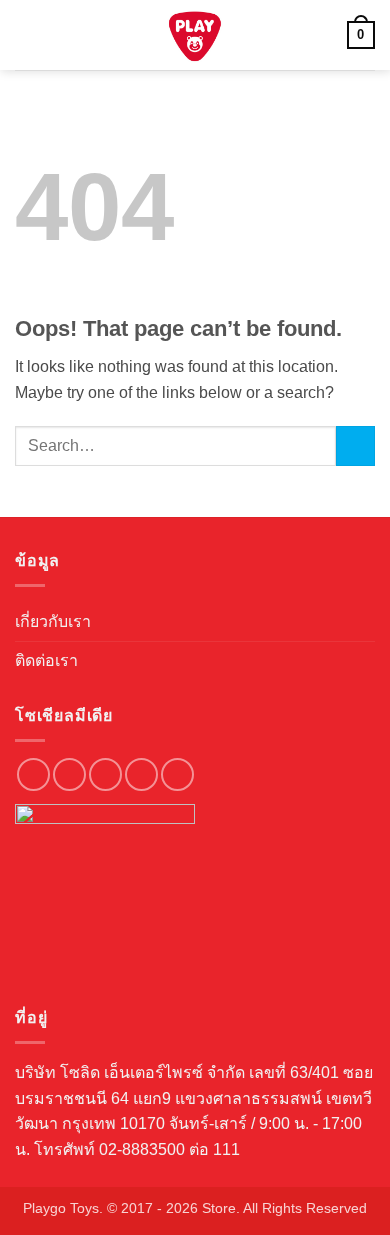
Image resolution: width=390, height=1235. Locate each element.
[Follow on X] (141, 774)
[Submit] (355, 445)
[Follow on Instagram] (69, 774)
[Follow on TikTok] (105, 774)
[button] (27, 34)
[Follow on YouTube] (177, 774)
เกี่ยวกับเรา (53, 621)
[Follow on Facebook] (33, 774)
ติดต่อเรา (46, 660)
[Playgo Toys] (195, 35)
